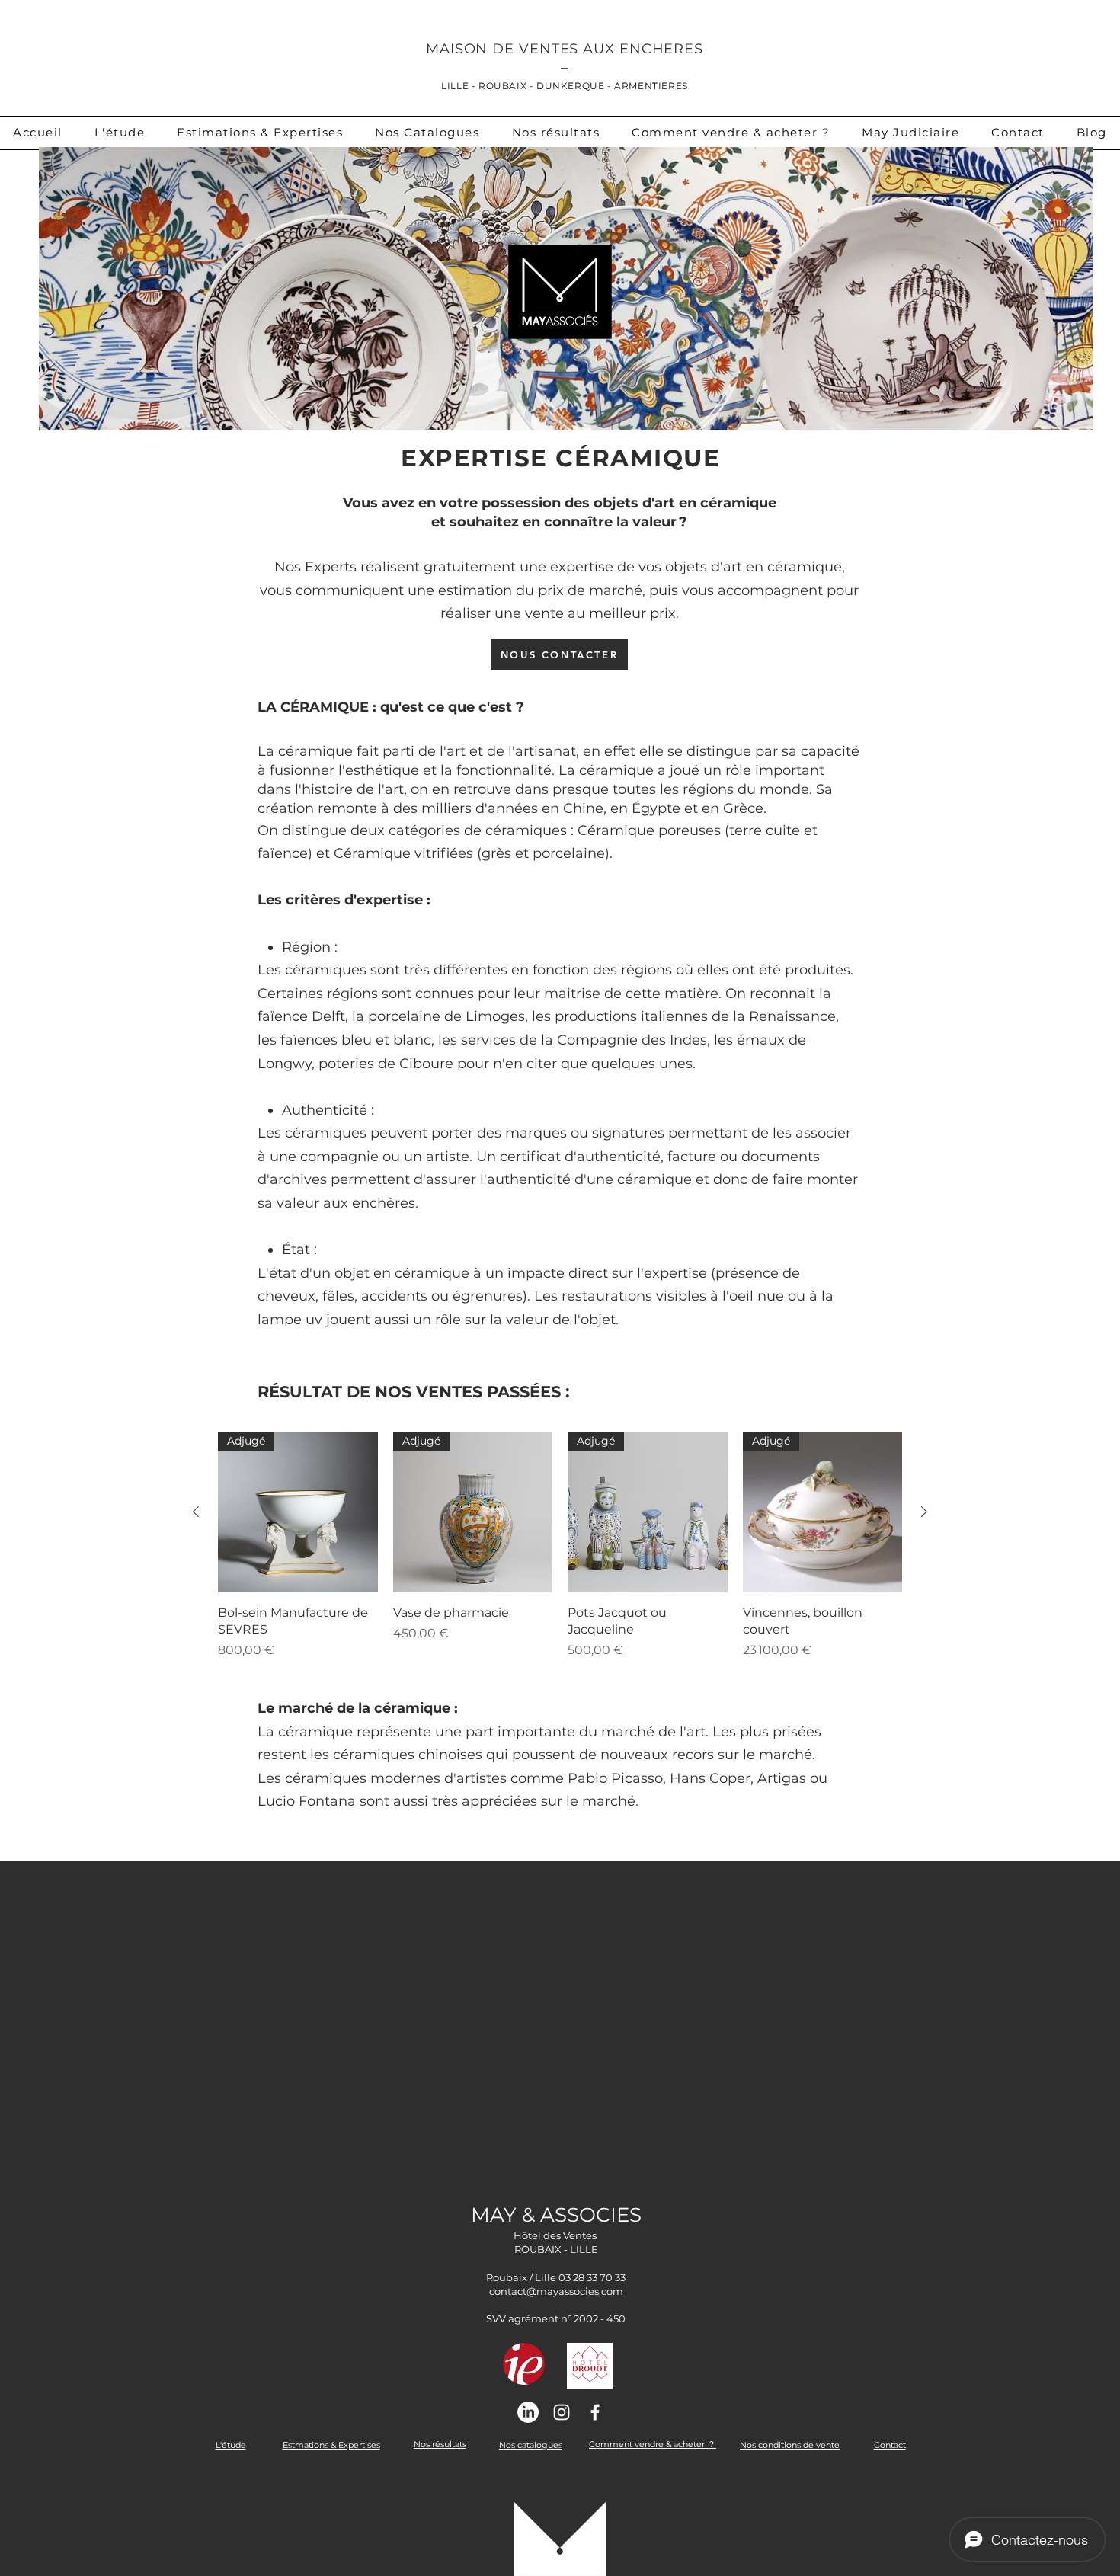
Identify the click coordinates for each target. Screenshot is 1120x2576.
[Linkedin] (528, 2412)
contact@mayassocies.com (556, 2291)
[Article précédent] (196, 1512)
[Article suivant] (924, 1512)
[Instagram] (562, 2412)
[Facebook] (595, 2412)
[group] (560, 1555)
